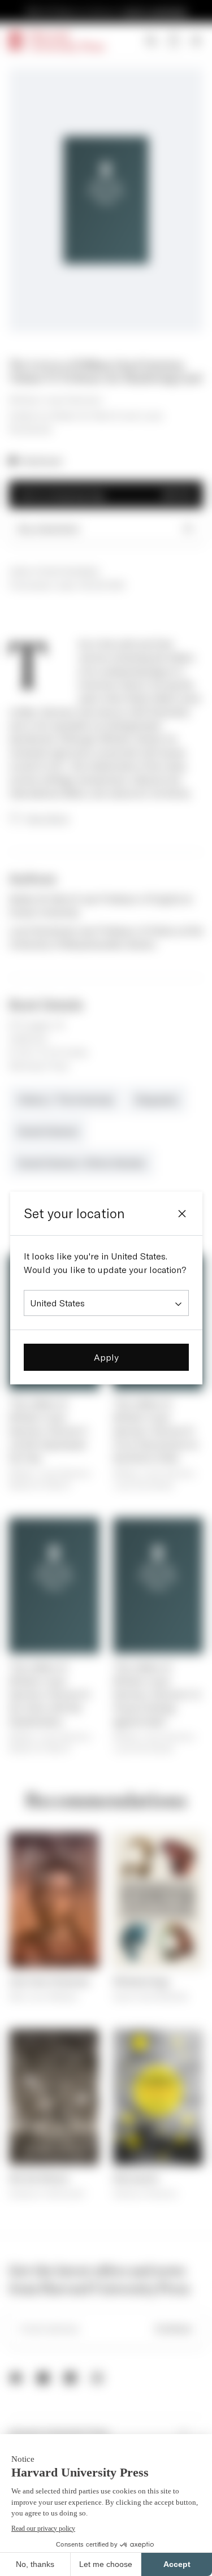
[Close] (182, 1214)
